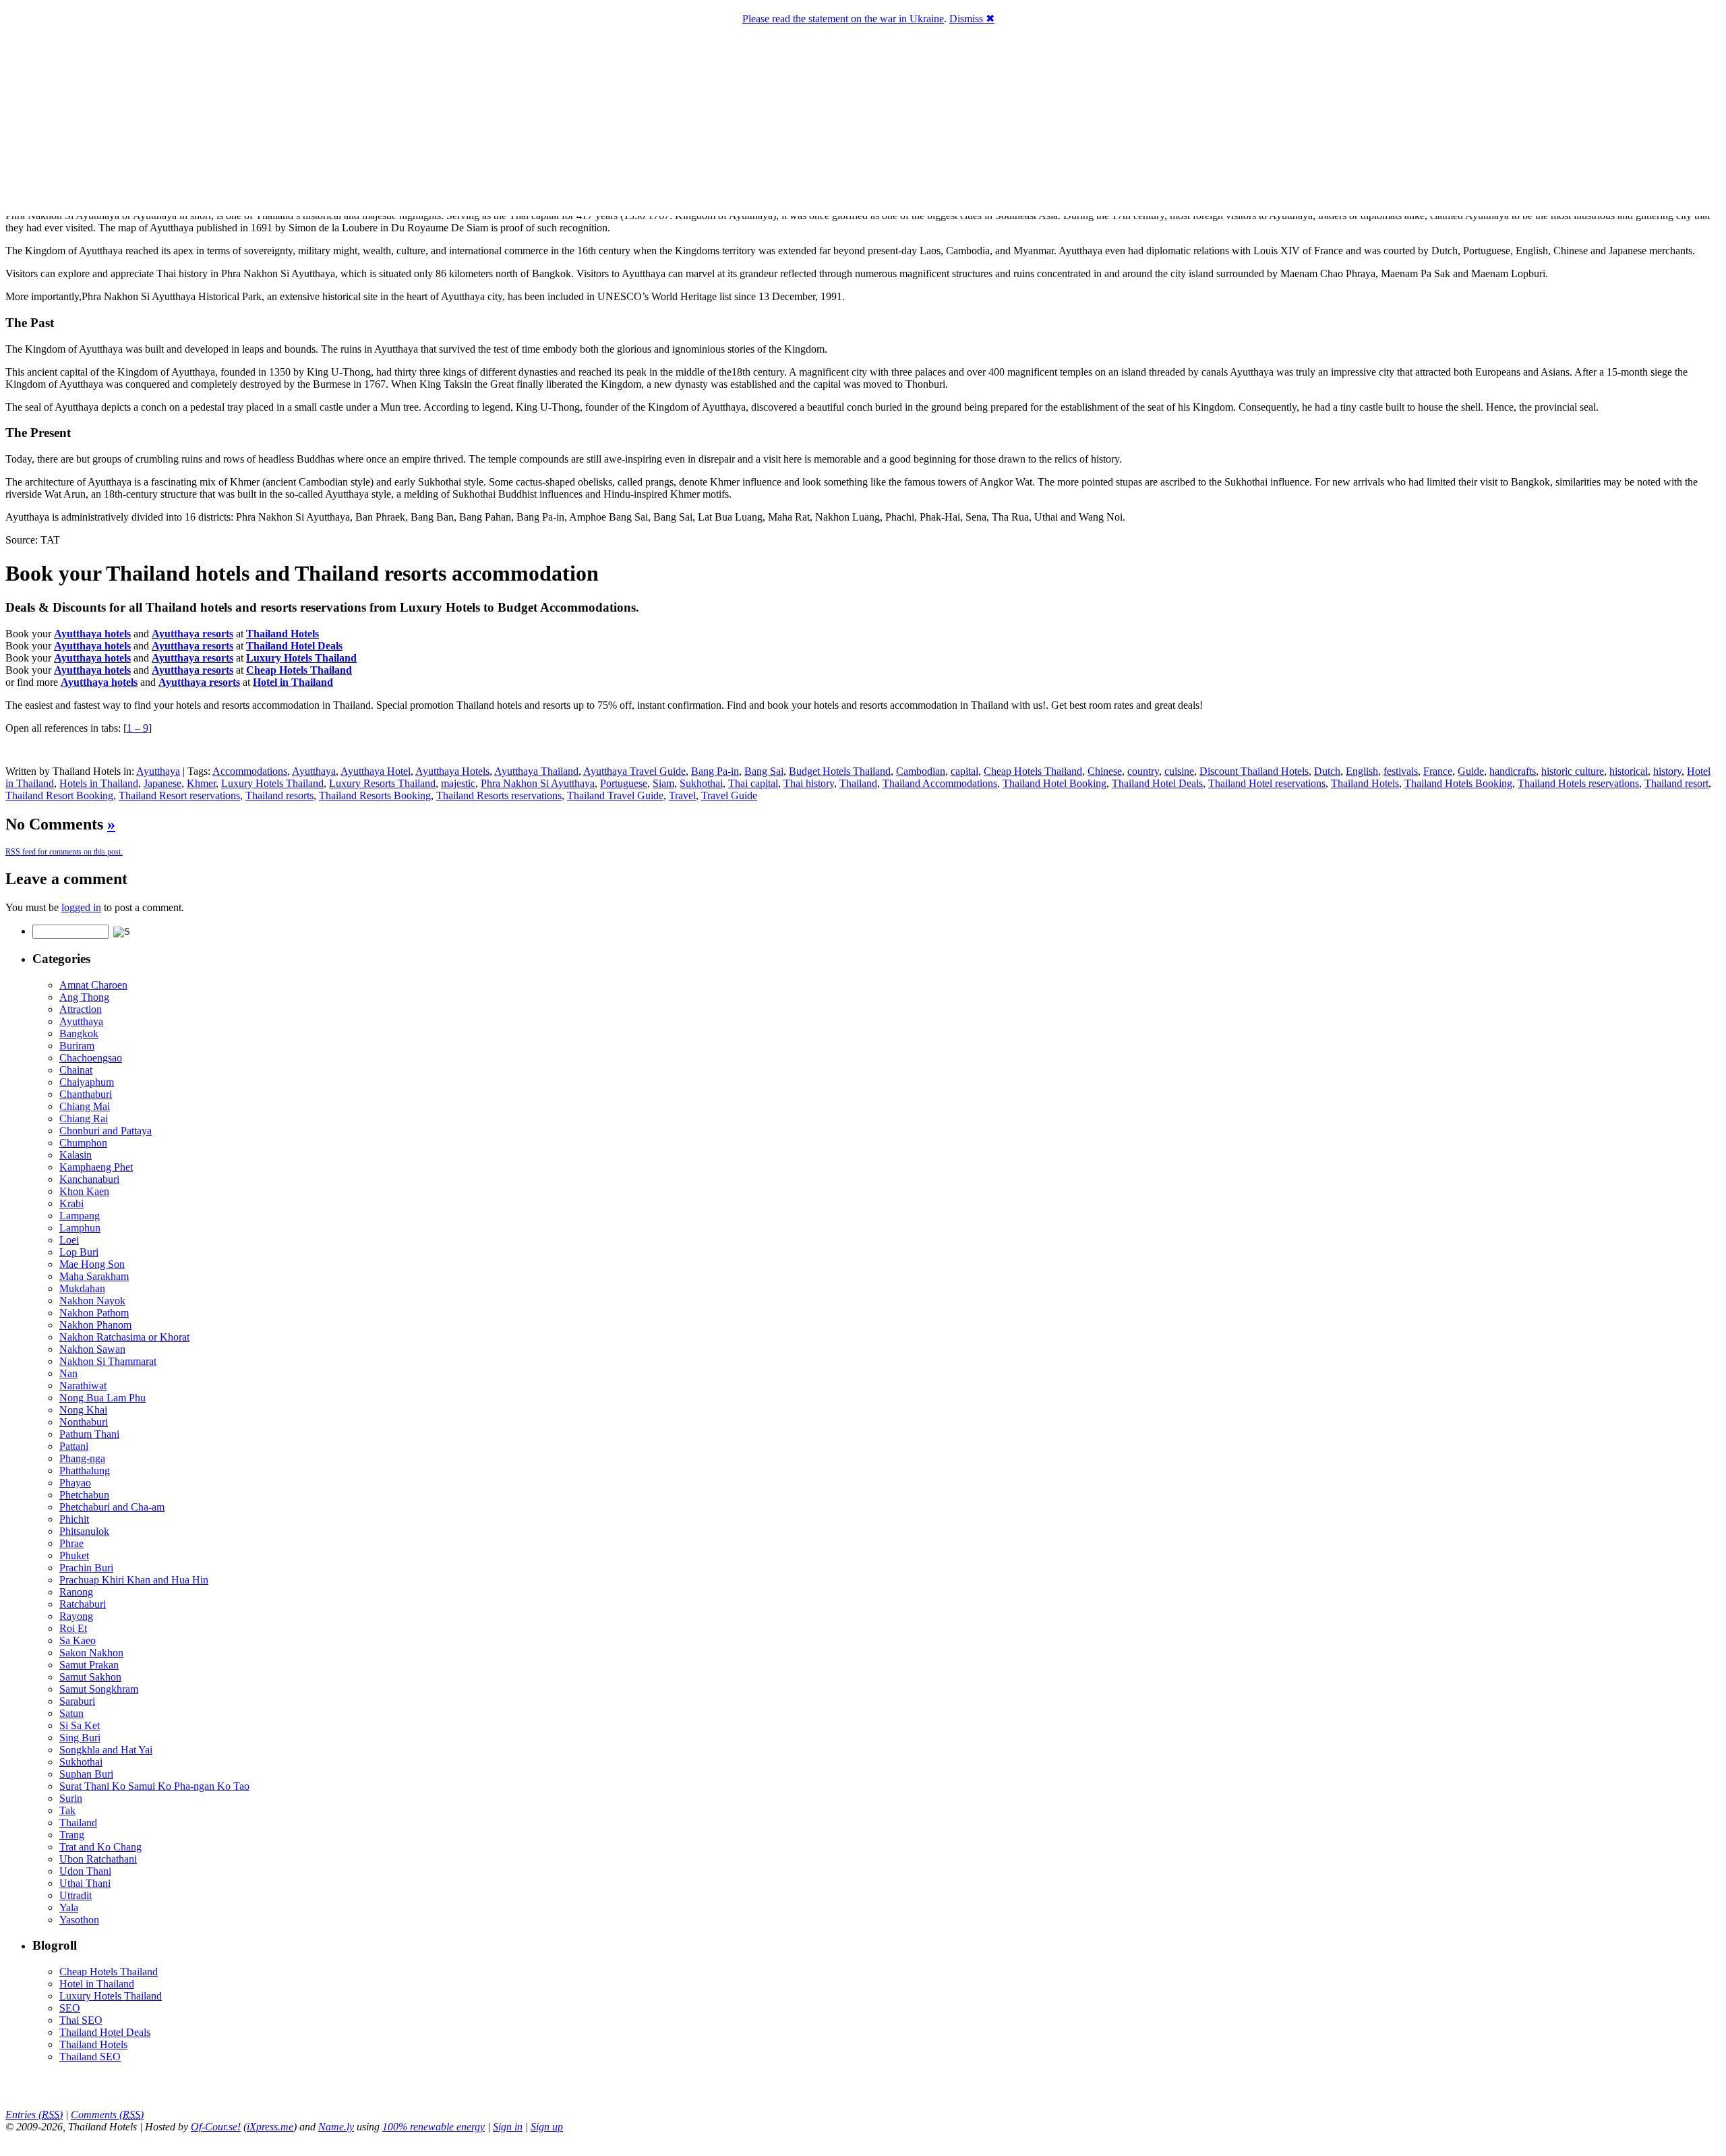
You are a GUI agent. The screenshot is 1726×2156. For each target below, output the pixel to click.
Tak (67, 1810)
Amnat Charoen (93, 985)
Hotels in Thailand (99, 783)
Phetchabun (84, 1495)
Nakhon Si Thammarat (108, 1361)
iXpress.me (270, 2127)
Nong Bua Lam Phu (102, 1398)
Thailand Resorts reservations (499, 795)
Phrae (71, 1543)
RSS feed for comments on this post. (64, 852)
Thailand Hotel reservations (1267, 783)
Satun (71, 1713)
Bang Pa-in (715, 771)
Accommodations (250, 771)
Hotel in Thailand (97, 1984)
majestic (458, 783)
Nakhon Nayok (92, 1301)
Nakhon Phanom (95, 1325)
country (1143, 771)
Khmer (201, 783)
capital (964, 771)
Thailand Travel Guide (615, 795)
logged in (81, 907)
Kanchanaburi (89, 1179)
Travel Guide (729, 795)
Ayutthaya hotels (92, 634)
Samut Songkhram (99, 1689)
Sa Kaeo (78, 1640)
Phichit (74, 1519)
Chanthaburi (86, 1094)
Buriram (77, 1046)
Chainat (76, 1070)
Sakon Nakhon (91, 1653)
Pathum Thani (89, 1434)
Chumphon (83, 1143)
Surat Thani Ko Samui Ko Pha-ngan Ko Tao (154, 1786)
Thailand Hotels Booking (1458, 783)
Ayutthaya (158, 771)
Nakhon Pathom (94, 1313)
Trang (72, 1835)
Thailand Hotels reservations (1578, 783)
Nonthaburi (84, 1422)
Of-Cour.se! (216, 2127)
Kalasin (76, 1155)
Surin (71, 1798)
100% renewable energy (434, 2127)
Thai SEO (81, 2020)
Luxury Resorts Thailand (382, 783)
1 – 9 (138, 728)
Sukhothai (701, 783)
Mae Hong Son (92, 1264)
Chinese (1105, 771)
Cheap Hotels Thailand (1033, 771)
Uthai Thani (85, 1883)
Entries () (34, 2115)
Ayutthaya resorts (192, 634)
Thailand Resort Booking (59, 795)
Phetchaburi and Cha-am (112, 1507)
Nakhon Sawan (92, 1349)
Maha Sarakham (94, 1276)
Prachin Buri (86, 1568)
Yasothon (79, 1920)
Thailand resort (1676, 783)
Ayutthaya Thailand (536, 771)
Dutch (1327, 771)
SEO (70, 2008)
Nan (68, 1373)
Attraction (81, 1009)
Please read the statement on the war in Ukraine (843, 19)
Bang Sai (764, 771)
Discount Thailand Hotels (1254, 771)
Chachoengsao (91, 1058)
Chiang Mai (85, 1106)
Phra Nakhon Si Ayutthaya (538, 783)
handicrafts (1513, 771)
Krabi (71, 1203)
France (1438, 771)
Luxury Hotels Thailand (272, 783)
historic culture (1573, 771)
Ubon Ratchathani (98, 1859)
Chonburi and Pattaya (106, 1131)
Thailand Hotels (1365, 783)
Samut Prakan (89, 1665)
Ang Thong (84, 997)
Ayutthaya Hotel (376, 771)
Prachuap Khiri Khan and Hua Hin (134, 1580)
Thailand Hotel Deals (1157, 783)
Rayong (76, 1616)
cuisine (1179, 771)
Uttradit (76, 1895)
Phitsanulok (84, 1531)
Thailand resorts (279, 795)
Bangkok (79, 1033)
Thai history (809, 783)
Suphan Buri (86, 1774)
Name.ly (336, 2127)
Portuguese (624, 783)
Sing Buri (80, 1738)
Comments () (107, 2115)
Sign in (508, 2127)
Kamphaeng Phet (96, 1167)
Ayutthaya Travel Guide (634, 771)
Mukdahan (82, 1288)
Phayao (75, 1483)
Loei (69, 1240)
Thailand (858, 783)
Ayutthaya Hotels (452, 771)
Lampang (80, 1216)
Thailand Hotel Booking (1054, 783)
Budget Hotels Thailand (840, 771)
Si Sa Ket (80, 1725)
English (1362, 771)
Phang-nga (82, 1458)
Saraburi (77, 1701)
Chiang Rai (84, 1118)
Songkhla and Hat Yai (106, 1750)
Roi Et (73, 1628)
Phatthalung (85, 1470)
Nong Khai (83, 1410)
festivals (1401, 771)
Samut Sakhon (90, 1677)
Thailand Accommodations (940, 783)
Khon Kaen (84, 1191)
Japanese (162, 783)
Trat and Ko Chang (100, 1847)
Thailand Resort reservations (179, 795)
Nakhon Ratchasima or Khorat (124, 1337)
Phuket (74, 1555)
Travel (682, 795)
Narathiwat (83, 1386)
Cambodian (921, 771)
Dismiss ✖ (972, 19)
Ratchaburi (83, 1604)
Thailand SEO (90, 2057)
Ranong (76, 1592)
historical (1629, 771)
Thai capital (753, 783)
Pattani (74, 1446)
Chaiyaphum (87, 1082)
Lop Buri (79, 1252)
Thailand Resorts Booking (375, 795)
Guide (1471, 771)
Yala (69, 1907)
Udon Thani (85, 1871)
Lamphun (80, 1228)
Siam (663, 783)
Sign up (547, 2127)
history (1667, 771)
